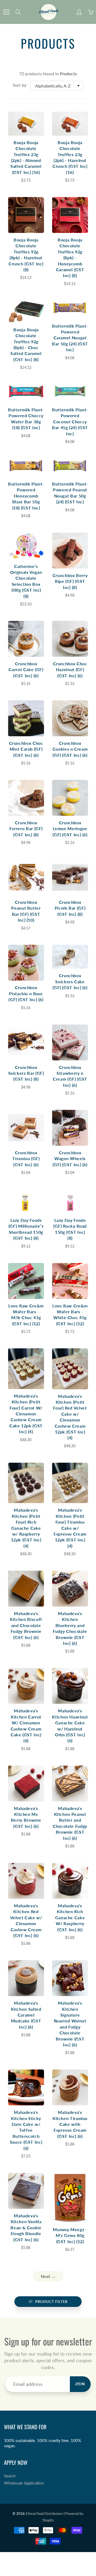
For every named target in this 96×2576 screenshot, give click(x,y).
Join (80, 2384)
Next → (48, 2276)
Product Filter (51, 2302)
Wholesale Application (24, 2483)
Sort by (20, 85)
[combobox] (57, 86)
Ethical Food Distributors (44, 2514)
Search (10, 2476)
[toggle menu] (6, 12)
